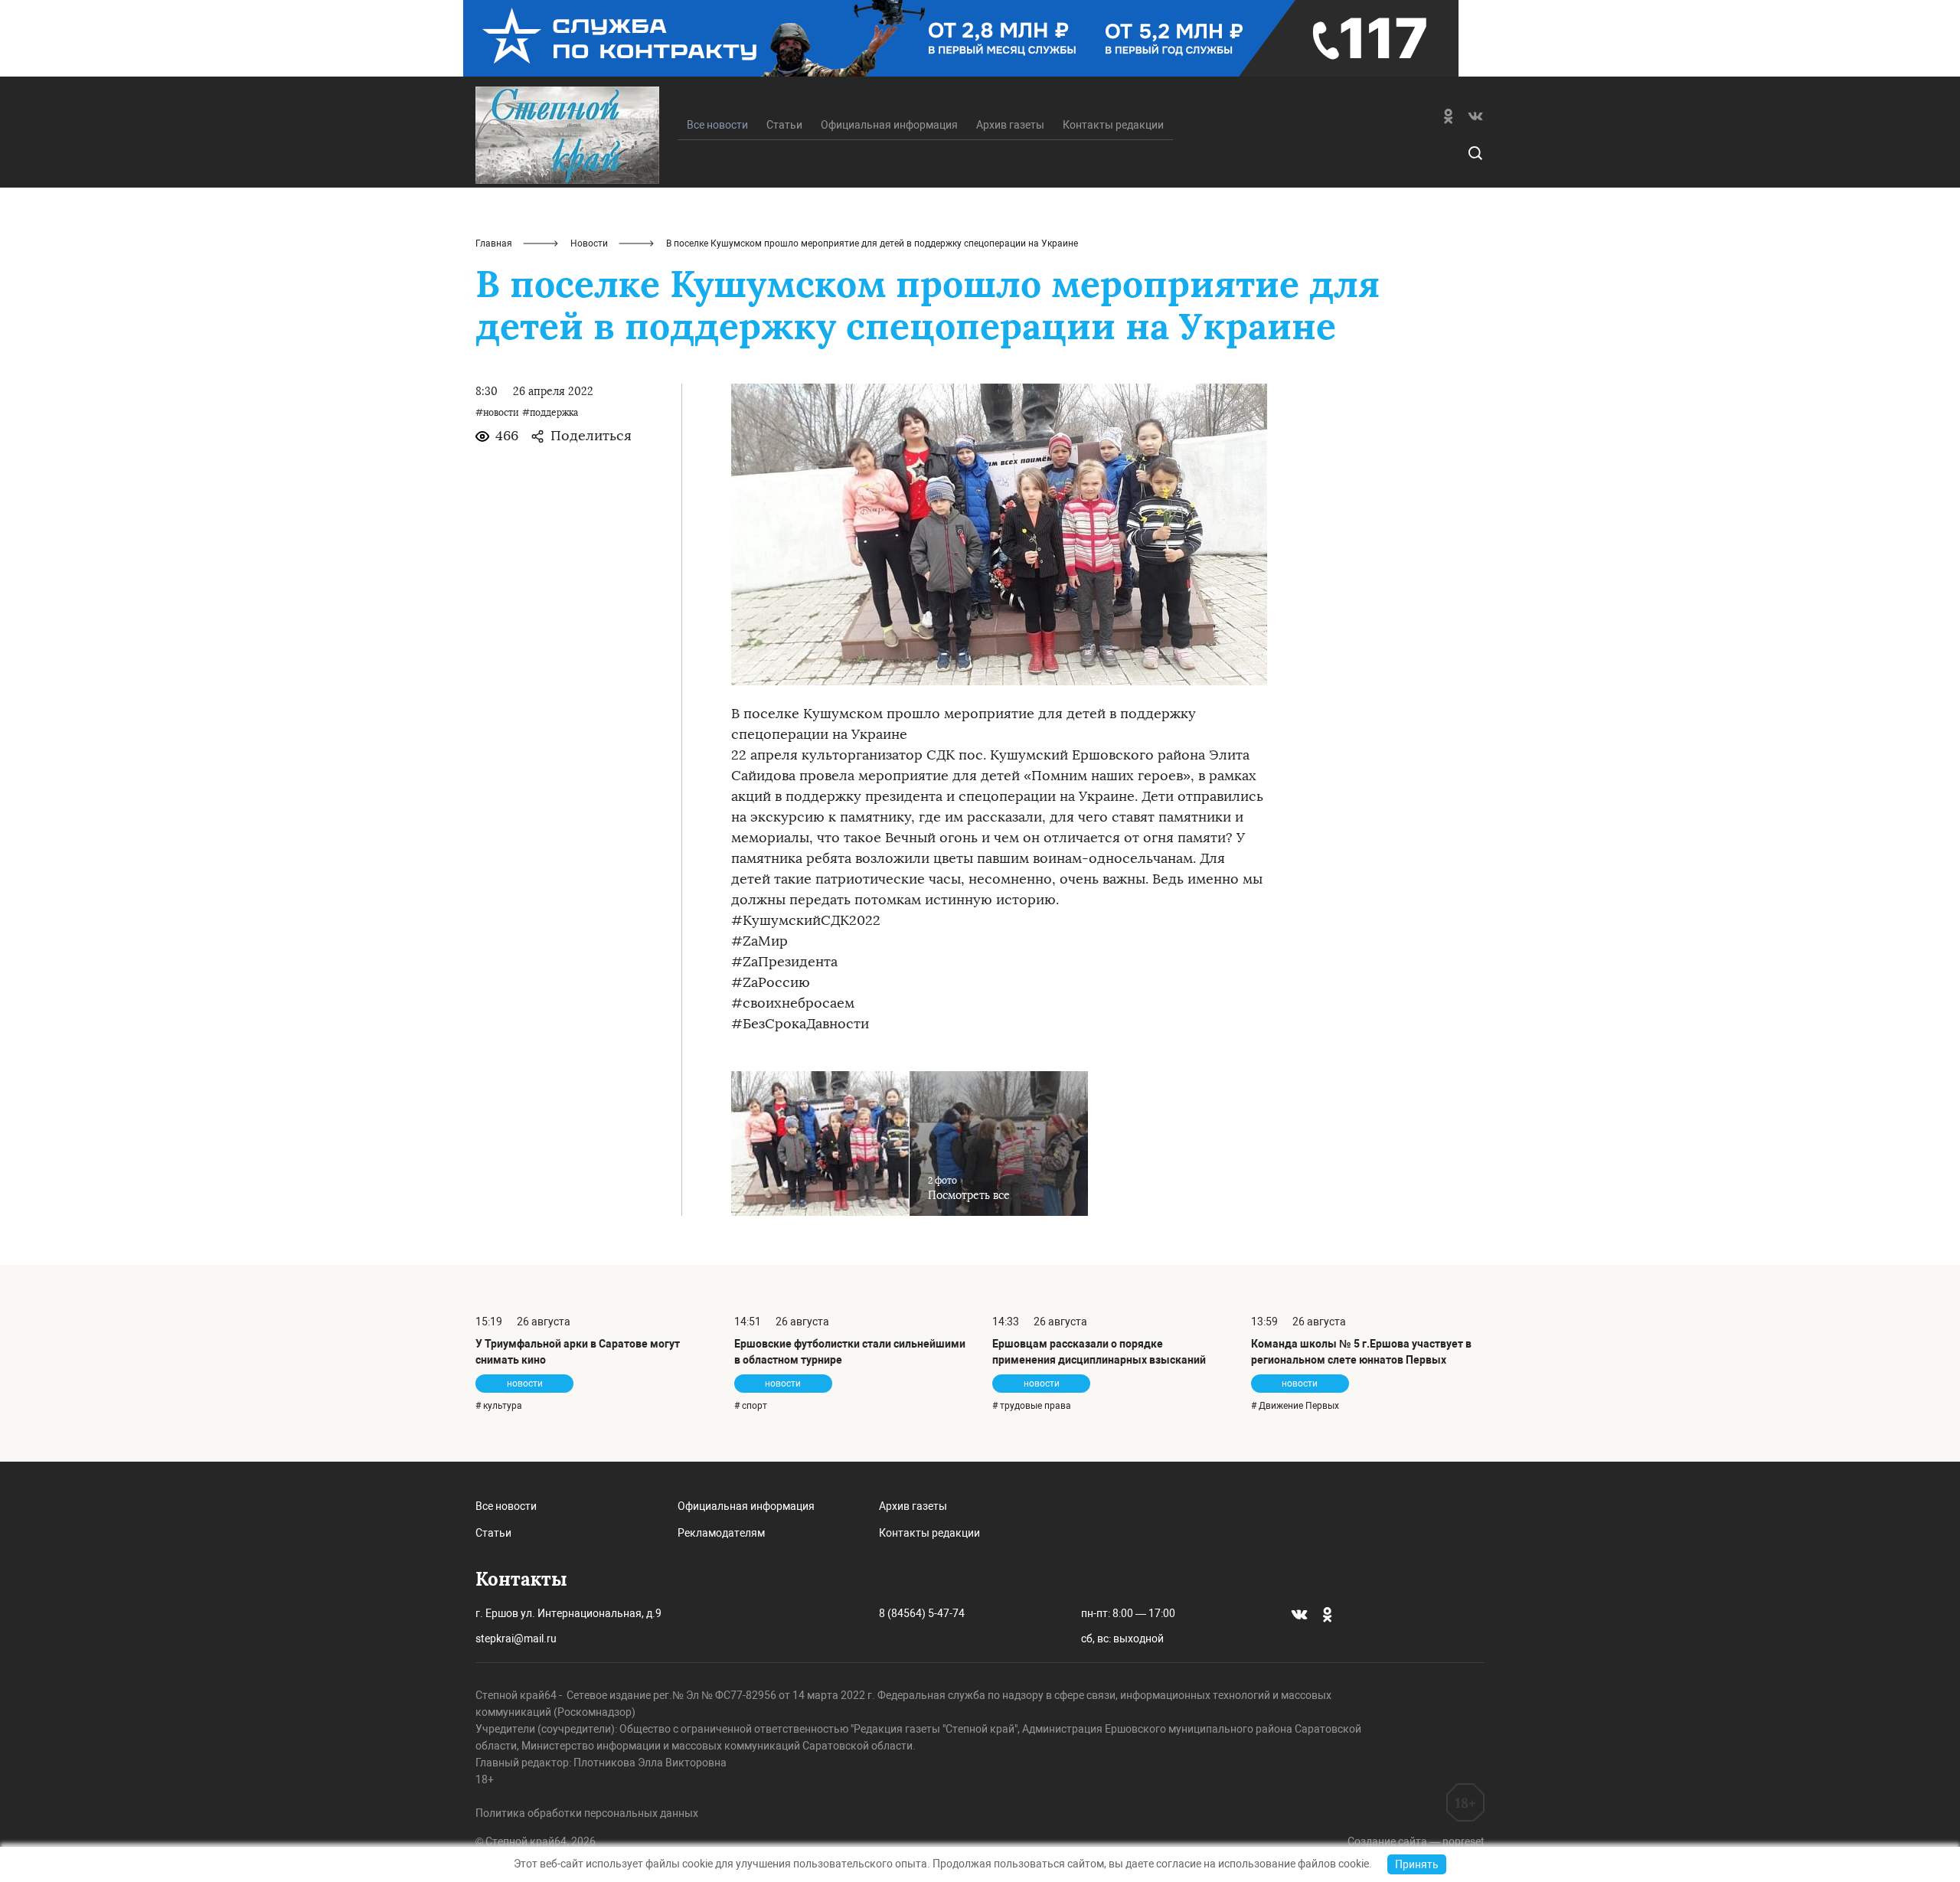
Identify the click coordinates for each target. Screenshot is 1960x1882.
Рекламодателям (721, 1533)
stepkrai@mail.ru (516, 1639)
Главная (494, 243)
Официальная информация (889, 125)
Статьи (784, 125)
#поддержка (550, 413)
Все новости (506, 1506)
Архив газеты (1010, 125)
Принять (1417, 1864)
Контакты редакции (1113, 125)
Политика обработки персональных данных (587, 1813)
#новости (497, 413)
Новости (589, 243)
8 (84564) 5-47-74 (922, 1613)
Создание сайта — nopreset (1416, 1841)
